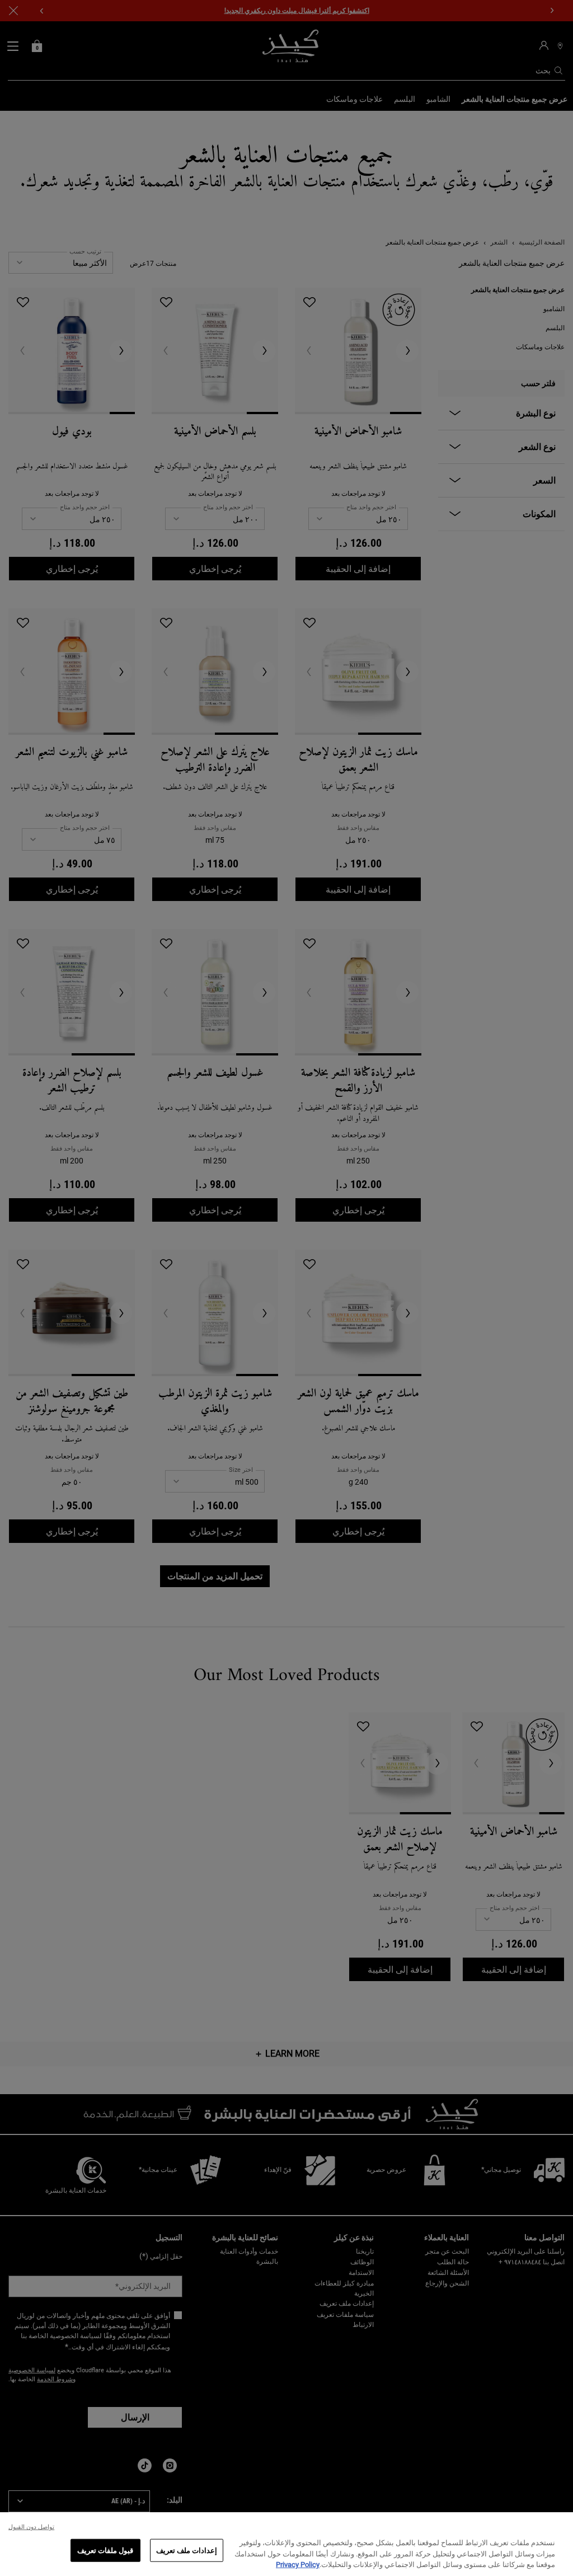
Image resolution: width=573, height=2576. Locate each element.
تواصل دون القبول (31, 2527)
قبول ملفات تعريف (105, 2550)
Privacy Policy (298, 2565)
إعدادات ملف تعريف (187, 2550)
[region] (286, 2544)
